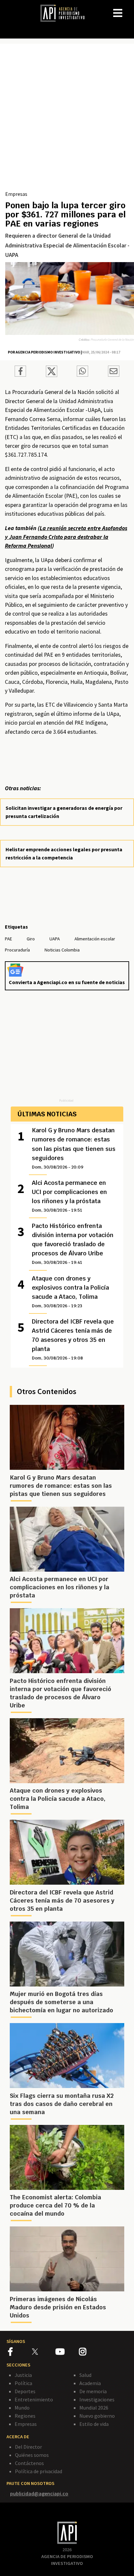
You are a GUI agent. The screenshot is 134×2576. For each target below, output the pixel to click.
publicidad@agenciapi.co (39, 2493)
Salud (85, 2375)
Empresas (16, 194)
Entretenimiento (34, 2399)
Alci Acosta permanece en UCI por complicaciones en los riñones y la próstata (69, 1196)
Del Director (28, 2447)
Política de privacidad (39, 2471)
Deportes (25, 2391)
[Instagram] (90, 2353)
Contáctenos (29, 2463)
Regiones (25, 2416)
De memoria (93, 2391)
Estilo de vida (94, 2424)
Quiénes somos (32, 2455)
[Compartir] (20, 372)
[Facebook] (20, 2353)
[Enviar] (82, 372)
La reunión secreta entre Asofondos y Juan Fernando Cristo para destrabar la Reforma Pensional (66, 537)
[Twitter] (43, 2352)
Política (23, 2383)
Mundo (22, 2408)
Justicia (23, 2375)
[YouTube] (67, 2353)
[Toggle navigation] (129, 8)
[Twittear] (52, 375)
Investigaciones (97, 2399)
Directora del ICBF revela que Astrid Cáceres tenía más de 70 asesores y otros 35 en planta (73, 1339)
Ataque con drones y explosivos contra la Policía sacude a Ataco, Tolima (70, 1292)
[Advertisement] (67, 119)
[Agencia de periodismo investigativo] (66, 13)
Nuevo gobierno (97, 2416)
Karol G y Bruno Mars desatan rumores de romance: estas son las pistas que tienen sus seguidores (74, 1148)
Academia (90, 2383)
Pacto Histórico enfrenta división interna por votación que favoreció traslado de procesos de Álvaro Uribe (73, 1244)
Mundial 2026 (94, 2408)
